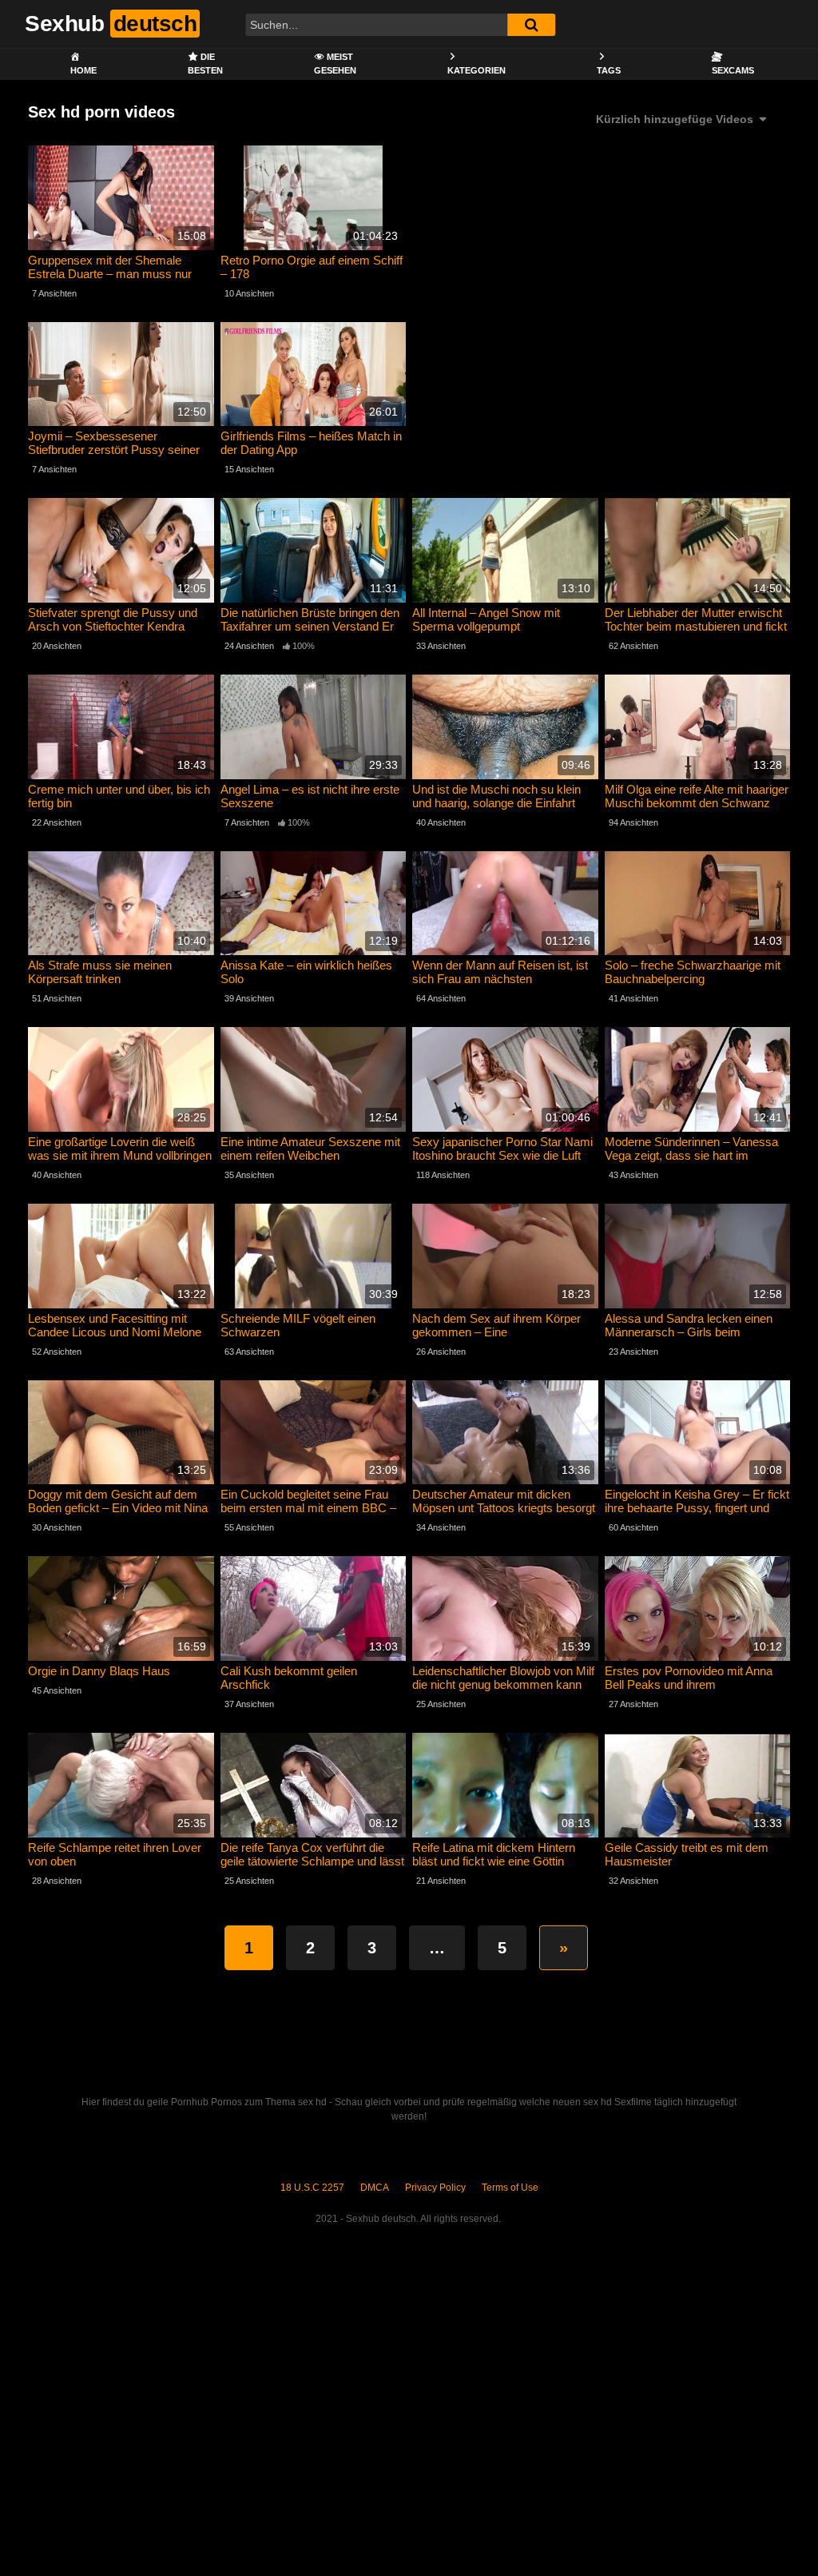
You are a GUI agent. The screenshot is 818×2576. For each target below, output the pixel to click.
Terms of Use (510, 2188)
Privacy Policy (435, 2188)
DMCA (375, 2188)
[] (531, 25)
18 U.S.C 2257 (312, 2188)
